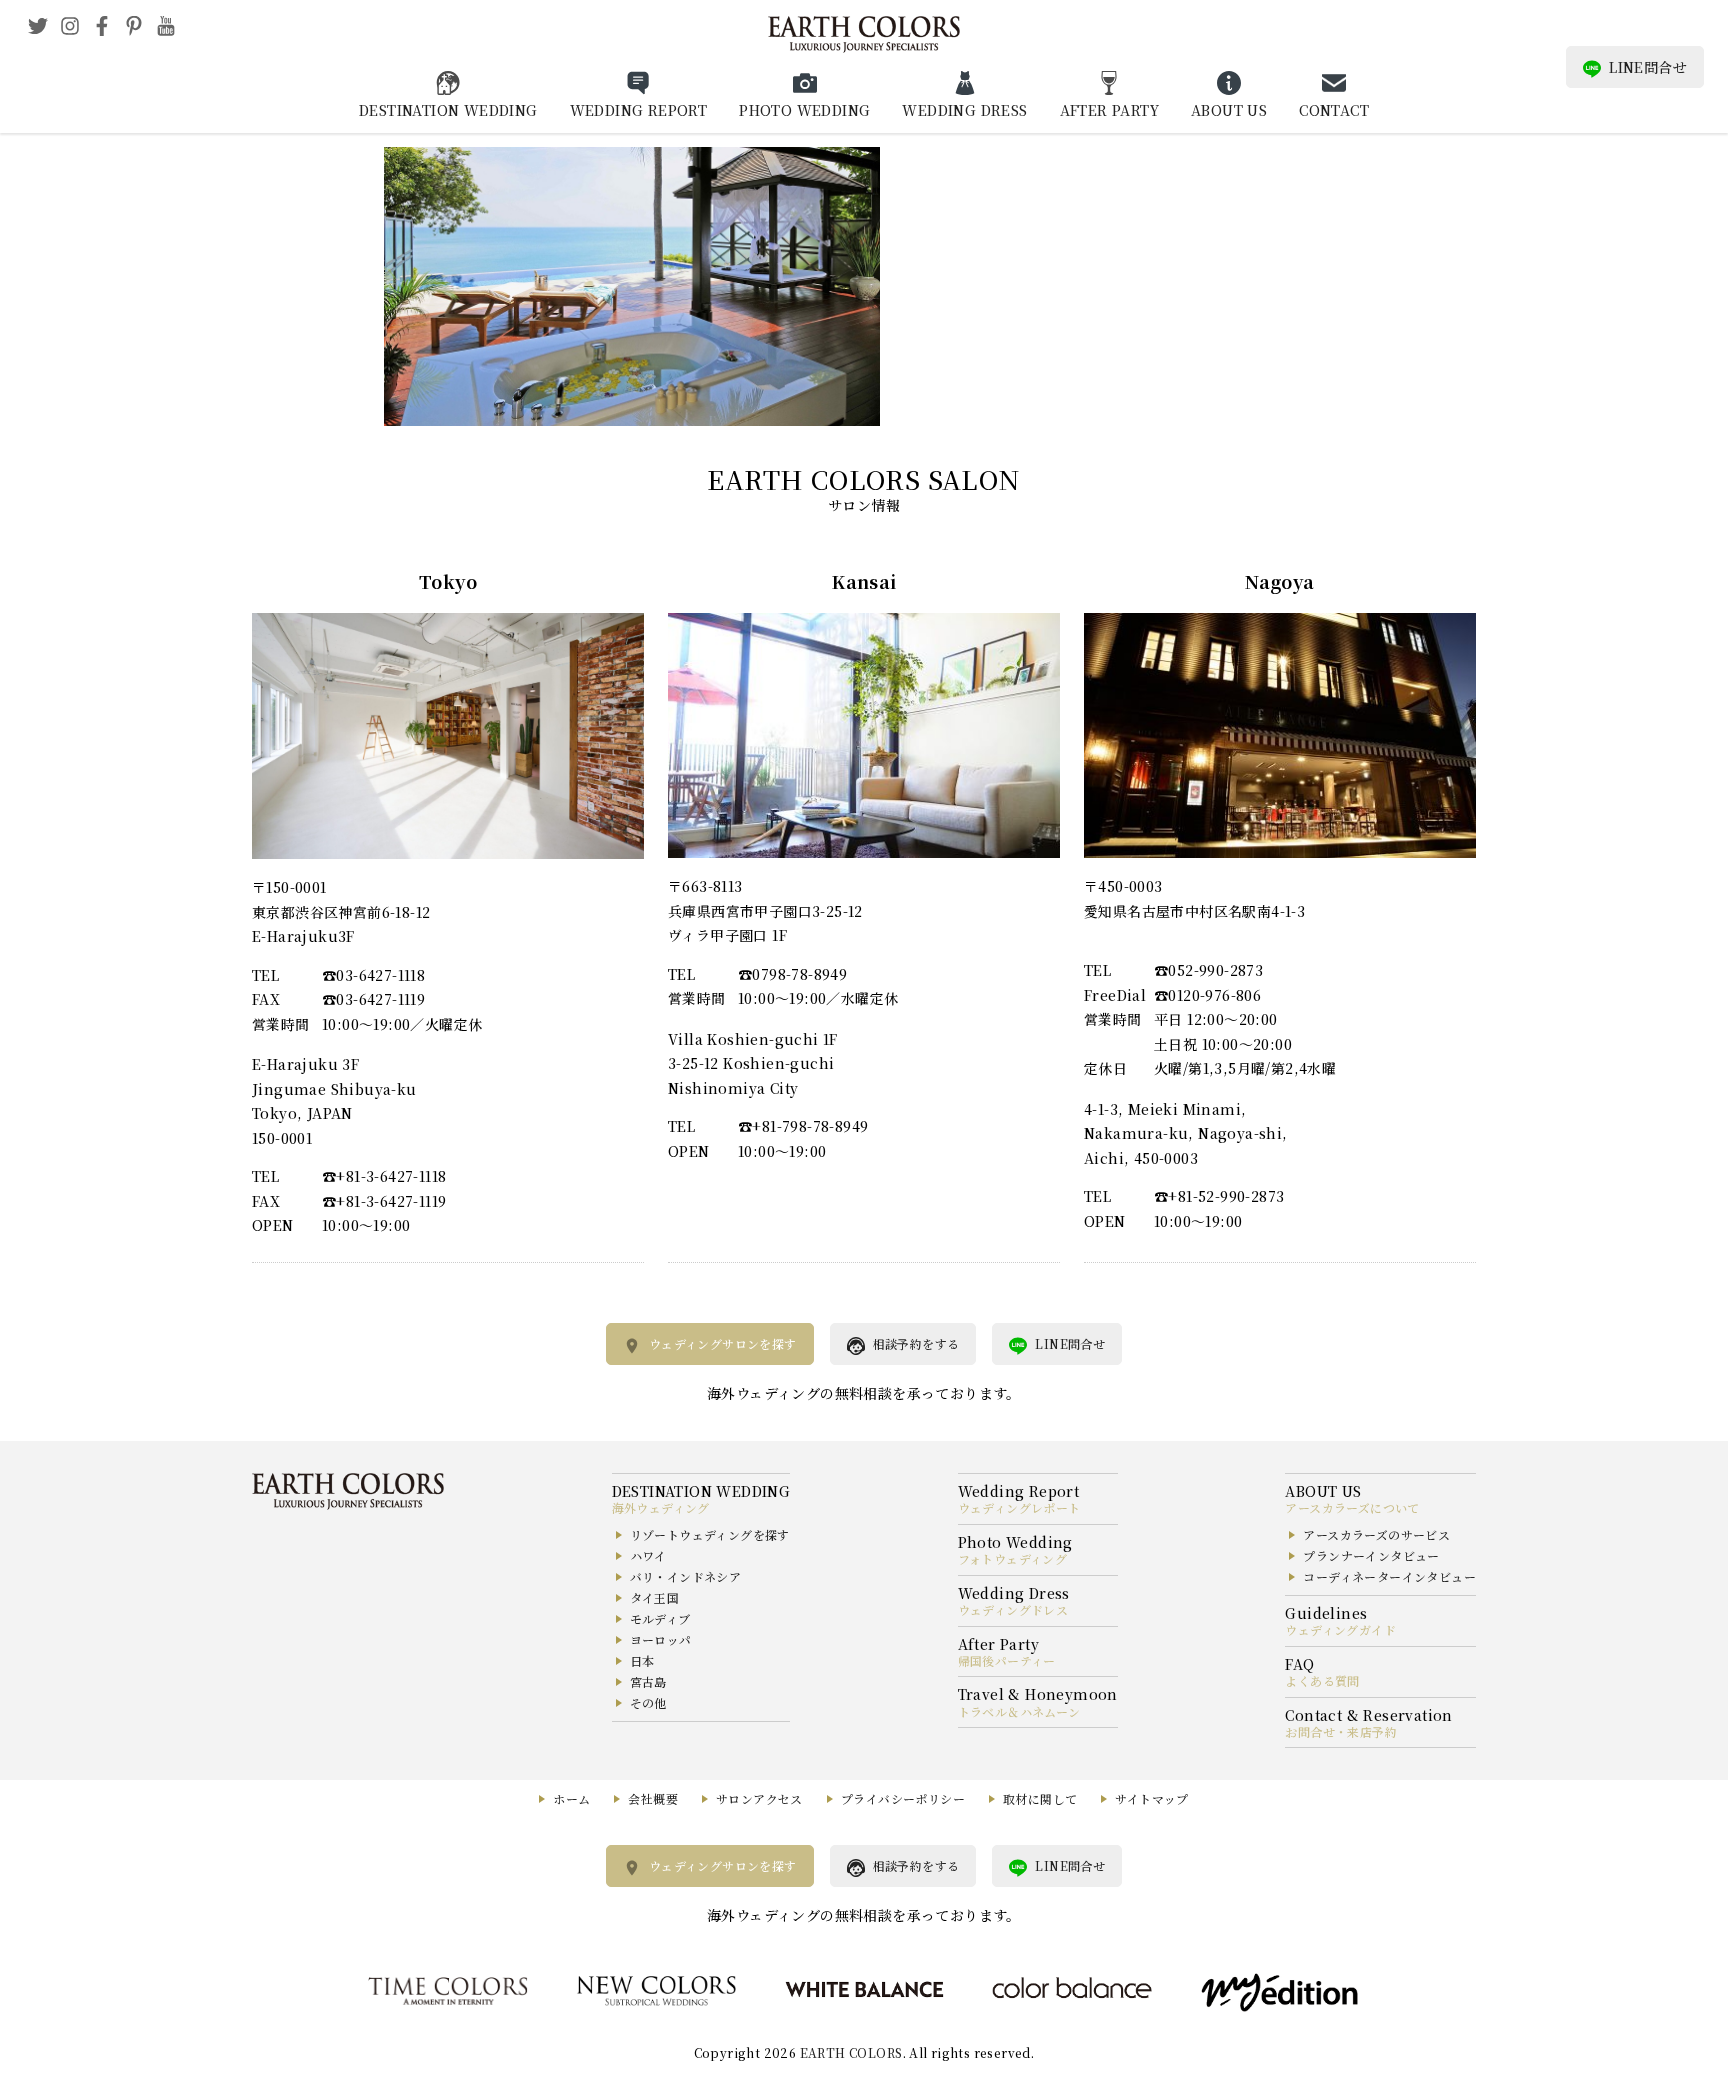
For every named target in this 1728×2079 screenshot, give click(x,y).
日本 (642, 1660)
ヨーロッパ (661, 1639)
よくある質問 (1322, 1680)
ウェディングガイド (1340, 1629)
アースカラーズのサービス (1376, 1534)
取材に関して (1040, 1798)
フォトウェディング (1013, 1558)
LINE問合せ (1648, 67)
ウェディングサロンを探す (723, 1343)
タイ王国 (655, 1597)
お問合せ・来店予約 (1341, 1731)
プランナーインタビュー (1371, 1555)
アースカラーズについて (1352, 1507)
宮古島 (648, 1681)
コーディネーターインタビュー (1389, 1576)
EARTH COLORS (851, 2052)
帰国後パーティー (1007, 1660)
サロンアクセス (759, 1798)
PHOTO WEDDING (804, 110)
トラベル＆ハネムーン (1019, 1711)
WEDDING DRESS (964, 110)
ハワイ (648, 1555)
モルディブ (660, 1618)
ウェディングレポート (1019, 1507)
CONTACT (1334, 110)
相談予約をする (916, 1343)
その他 (648, 1702)
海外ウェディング (661, 1507)
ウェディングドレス (1013, 1609)
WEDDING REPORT (639, 110)
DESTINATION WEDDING (448, 110)
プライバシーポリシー (903, 1798)
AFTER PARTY (1109, 110)
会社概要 (653, 1798)
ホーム (571, 1798)
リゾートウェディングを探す (710, 1534)
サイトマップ (1151, 1798)
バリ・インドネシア (686, 1576)
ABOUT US (1229, 110)
